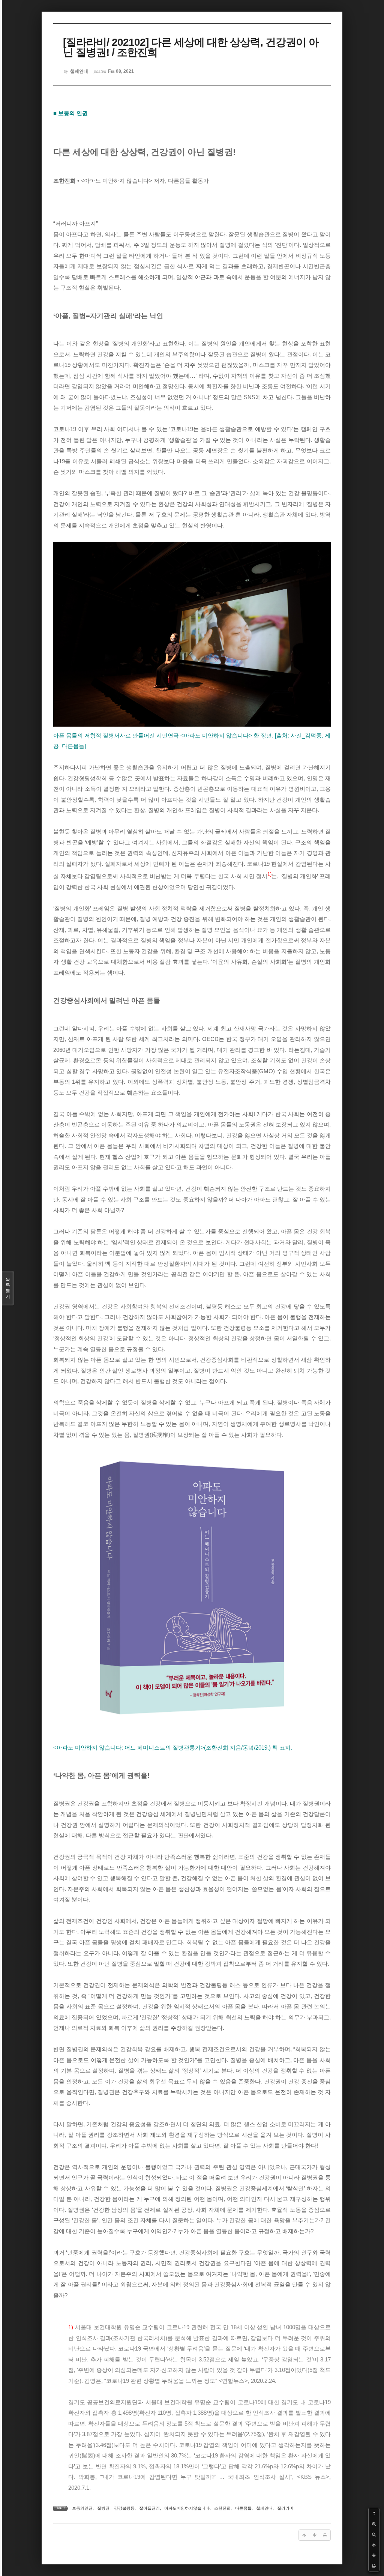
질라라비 (285, 2508)
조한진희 (222, 2508)
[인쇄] (374, 2566)
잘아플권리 (149, 2508)
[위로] (374, 2545)
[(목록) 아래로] (374, 2555)
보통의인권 (82, 2508)
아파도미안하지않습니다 (187, 2508)
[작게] (374, 2534)
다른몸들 (243, 2508)
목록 (8, 1288)
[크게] (374, 2524)
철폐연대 (264, 2508)
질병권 (103, 2508)
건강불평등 (124, 2508)
